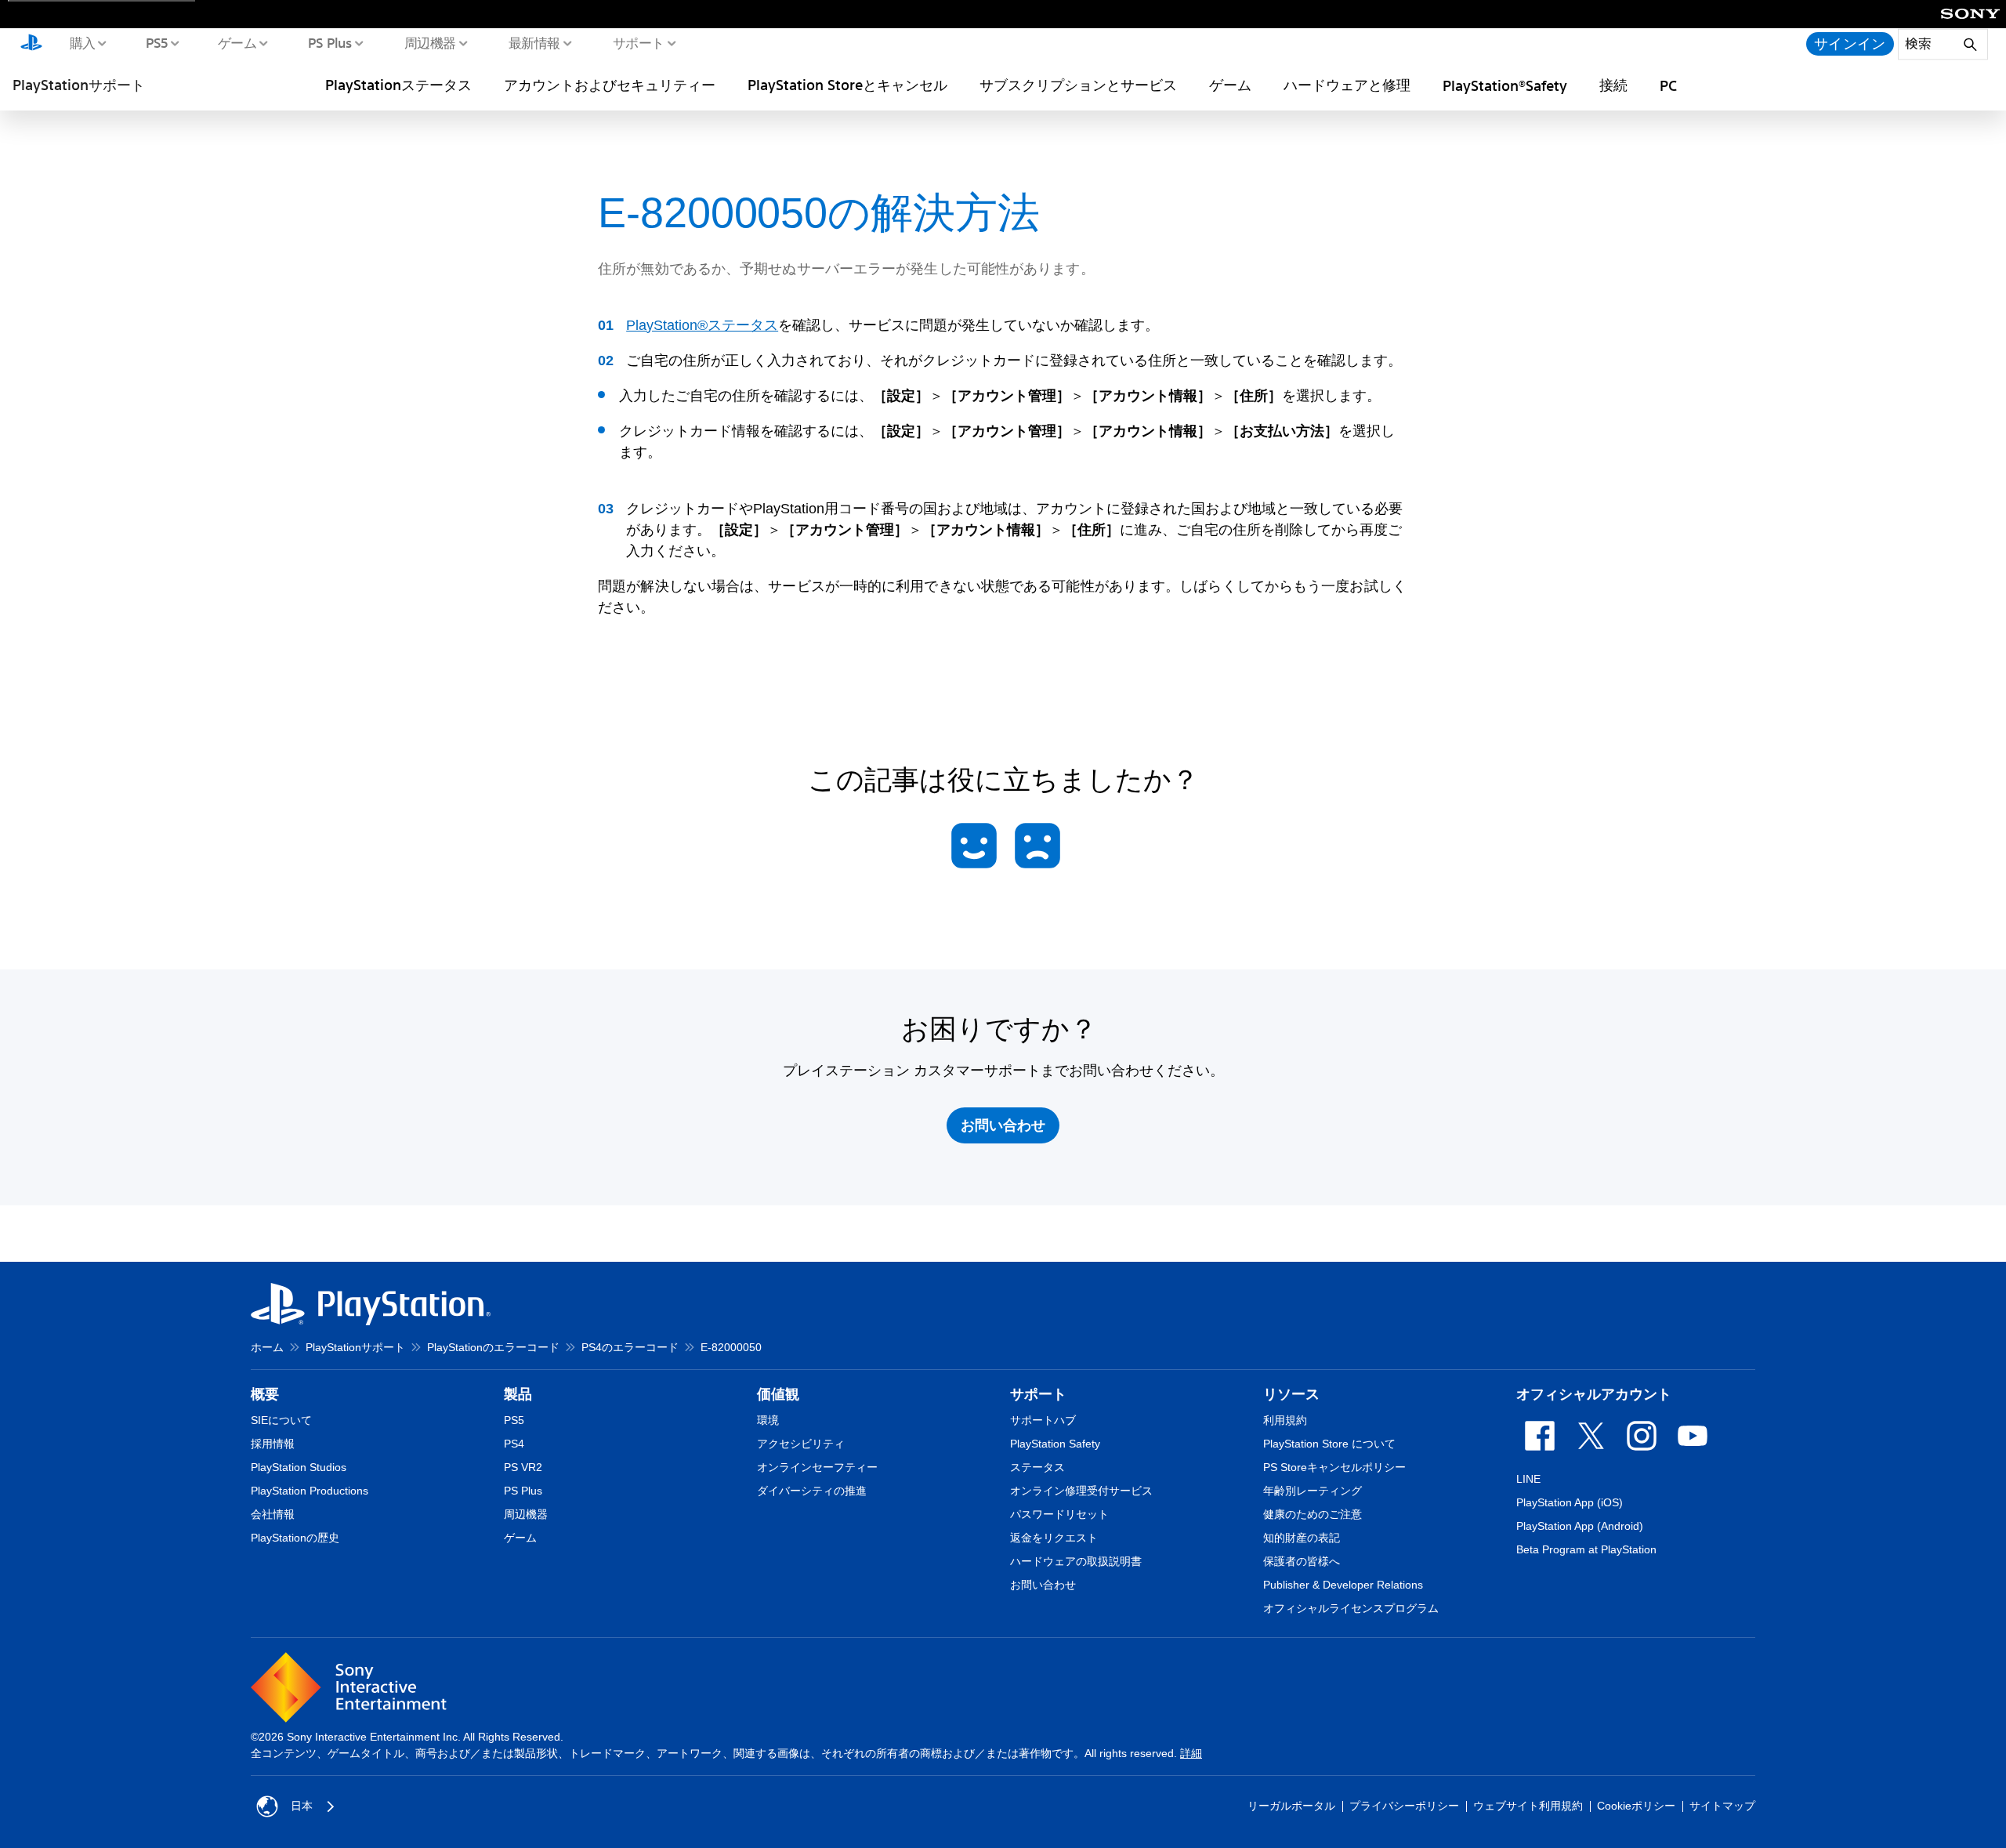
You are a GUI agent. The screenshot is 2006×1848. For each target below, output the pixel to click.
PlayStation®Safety (1505, 85)
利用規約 (1285, 1420)
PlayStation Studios (299, 1467)
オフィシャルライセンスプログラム (1351, 1608)
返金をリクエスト (1054, 1538)
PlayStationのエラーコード (493, 1347)
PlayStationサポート (79, 85)
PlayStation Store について (1329, 1444)
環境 (768, 1420)
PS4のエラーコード (630, 1347)
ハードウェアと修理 (1347, 85)
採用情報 (273, 1444)
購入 (82, 42)
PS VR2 (523, 1467)
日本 (302, 1806)
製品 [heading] (518, 1394)
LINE (1528, 1479)
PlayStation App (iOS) (1570, 1502)
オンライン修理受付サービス (1081, 1491)
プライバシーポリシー (1404, 1806)
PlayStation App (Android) (1580, 1526)
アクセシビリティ (801, 1444)
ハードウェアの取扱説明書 (1076, 1561)
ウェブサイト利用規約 (1528, 1806)
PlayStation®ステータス (702, 325)
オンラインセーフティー (817, 1467)
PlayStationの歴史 (295, 1538)
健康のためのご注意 (1313, 1514)
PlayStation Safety (1055, 1444)
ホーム (267, 1347)
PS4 (514, 1444)
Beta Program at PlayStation (1586, 1549)
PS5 (156, 42)
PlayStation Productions (310, 1491)
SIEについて (281, 1420)
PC (1668, 85)
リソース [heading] (1291, 1394)
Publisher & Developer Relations (1343, 1585)
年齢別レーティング (1313, 1491)
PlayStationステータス (398, 85)
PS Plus (330, 42)
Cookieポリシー (1636, 1806)
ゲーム (237, 42)
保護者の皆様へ (1302, 1561)
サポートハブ (1043, 1420)
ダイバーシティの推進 (812, 1491)
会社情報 (273, 1514)
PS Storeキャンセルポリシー (1334, 1467)
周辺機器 (429, 42)
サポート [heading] (1038, 1394)
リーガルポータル (1291, 1806)
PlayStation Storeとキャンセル (847, 85)
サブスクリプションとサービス (1078, 85)
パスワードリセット (1059, 1514)
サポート (638, 42)
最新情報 (534, 42)
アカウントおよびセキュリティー (610, 85)
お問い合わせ (1043, 1585)
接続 (1613, 85)
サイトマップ (1722, 1806)
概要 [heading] (265, 1394)
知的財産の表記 (1302, 1538)
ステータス (1037, 1467)
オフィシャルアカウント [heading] (1594, 1394)
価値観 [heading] (778, 1394)
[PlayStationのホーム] (31, 44)
